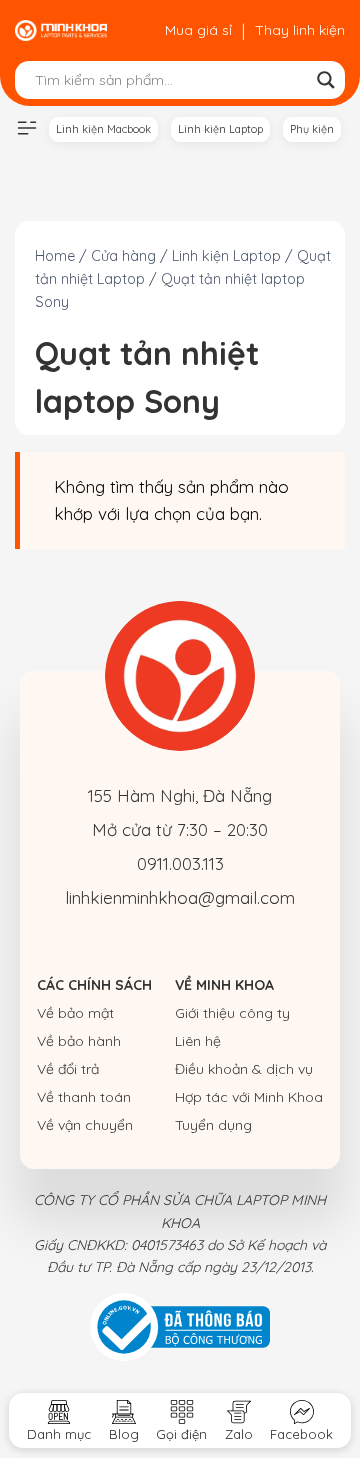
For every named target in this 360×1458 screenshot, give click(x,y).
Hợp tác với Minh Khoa (249, 1097)
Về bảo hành (79, 1041)
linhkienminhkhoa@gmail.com (180, 897)
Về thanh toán (84, 1097)
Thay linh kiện (300, 30)
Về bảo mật (75, 1013)
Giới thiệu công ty (232, 1013)
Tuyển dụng (213, 1125)
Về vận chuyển (85, 1125)
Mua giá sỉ (198, 30)
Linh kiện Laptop (220, 129)
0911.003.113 (180, 863)
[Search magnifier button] (326, 80)
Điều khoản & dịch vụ (244, 1069)
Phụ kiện (312, 129)
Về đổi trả (68, 1069)
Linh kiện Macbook (103, 129)
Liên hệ (198, 1041)
